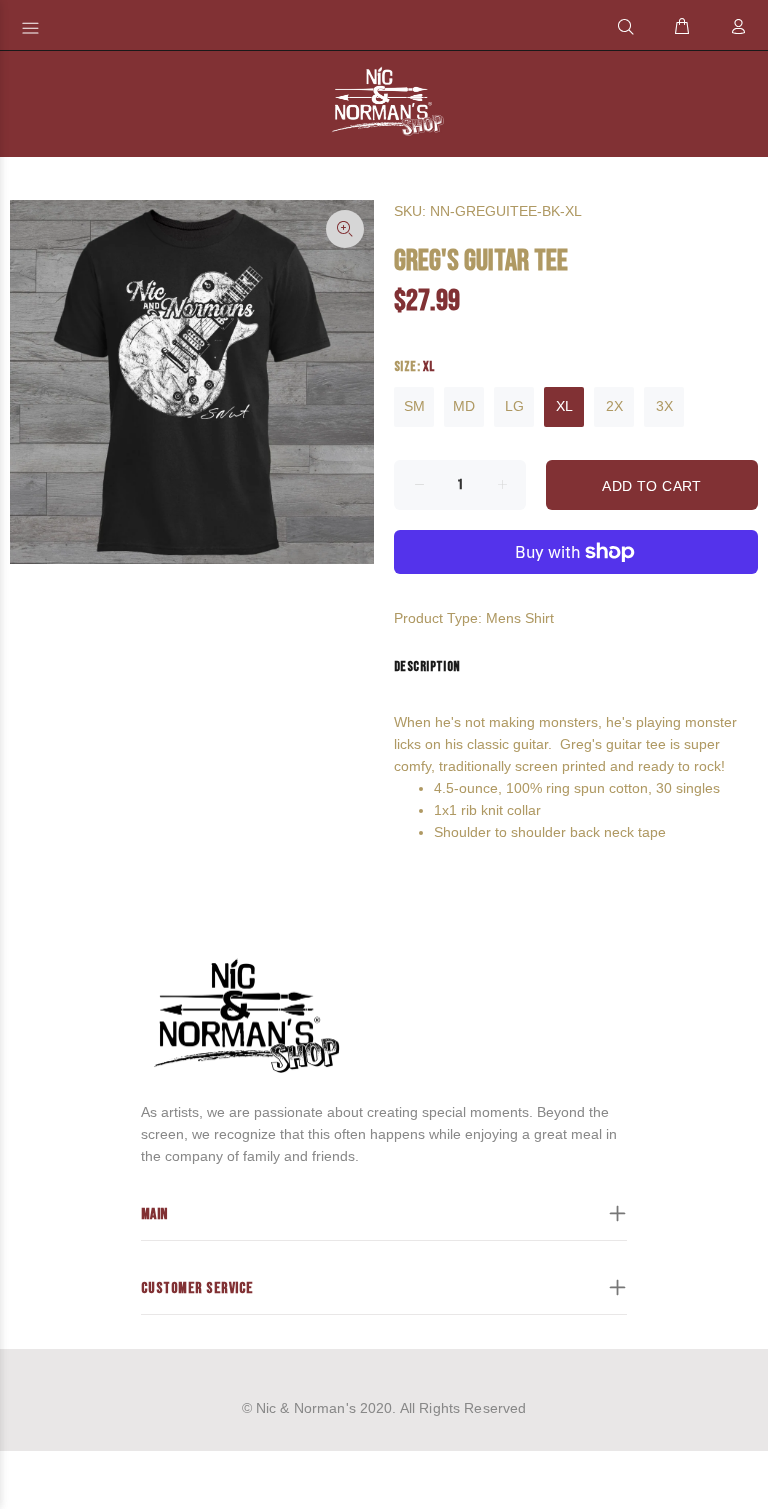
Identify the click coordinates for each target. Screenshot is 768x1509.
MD (464, 406)
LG (514, 406)
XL (564, 406)
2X (614, 406)
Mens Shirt (520, 618)
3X (664, 406)
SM (414, 406)
